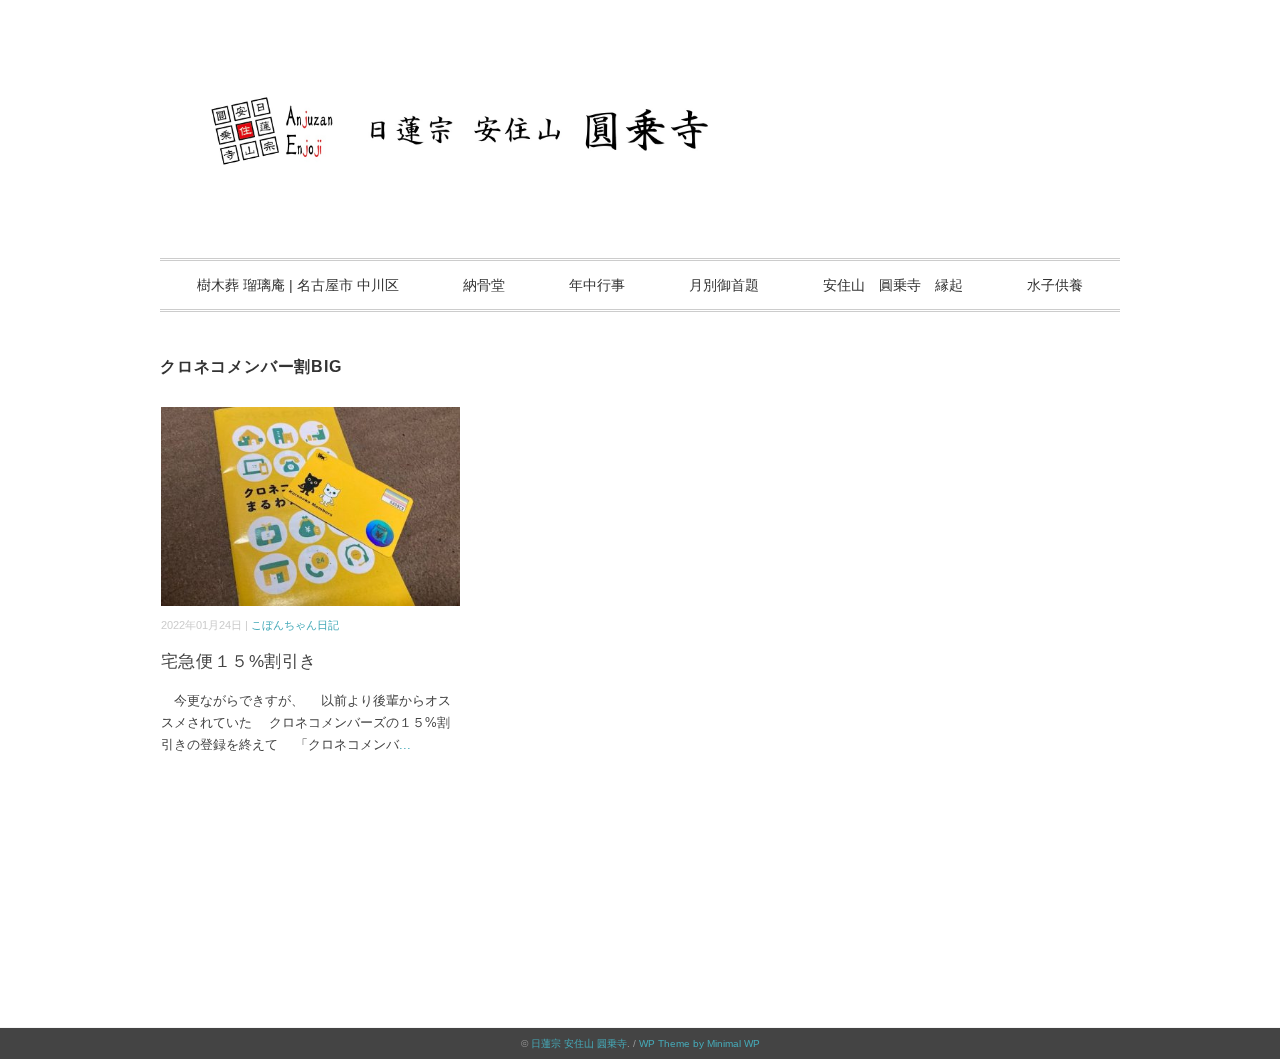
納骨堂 (484, 285)
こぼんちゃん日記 (295, 625)
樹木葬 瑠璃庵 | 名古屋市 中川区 (298, 285)
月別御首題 (724, 285)
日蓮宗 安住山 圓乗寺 (579, 1043)
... (405, 744)
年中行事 (597, 285)
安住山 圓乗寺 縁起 (893, 285)
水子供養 (1055, 285)
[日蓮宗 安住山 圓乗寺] (640, 74)
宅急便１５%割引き (239, 661)
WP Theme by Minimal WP (699, 1043)
